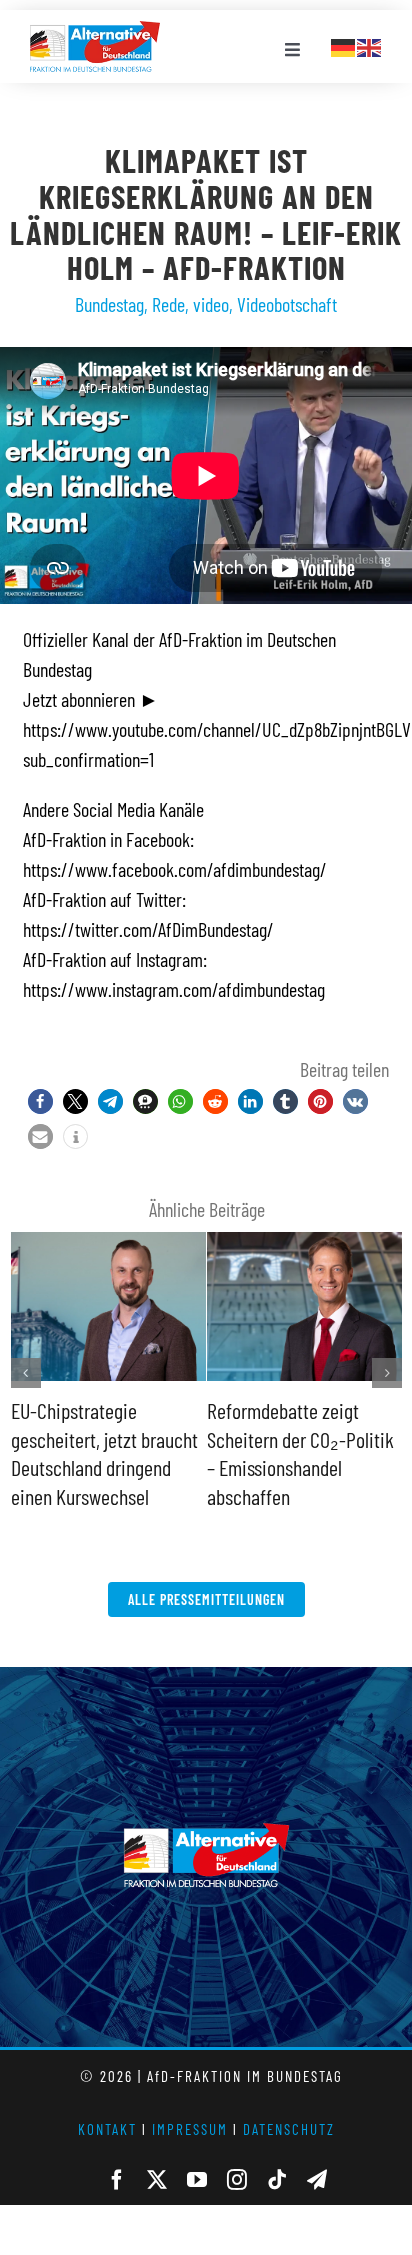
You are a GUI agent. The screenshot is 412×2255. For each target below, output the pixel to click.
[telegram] (317, 2180)
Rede (168, 304)
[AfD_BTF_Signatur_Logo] (95, 31)
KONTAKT (107, 2129)
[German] (344, 45)
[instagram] (237, 2180)
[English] (370, 45)
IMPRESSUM (190, 2129)
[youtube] (197, 2180)
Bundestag (109, 304)
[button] (40, 1101)
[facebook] (117, 2180)
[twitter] (157, 2180)
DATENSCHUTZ (289, 2129)
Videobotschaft (287, 304)
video (211, 304)
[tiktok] (277, 2180)
